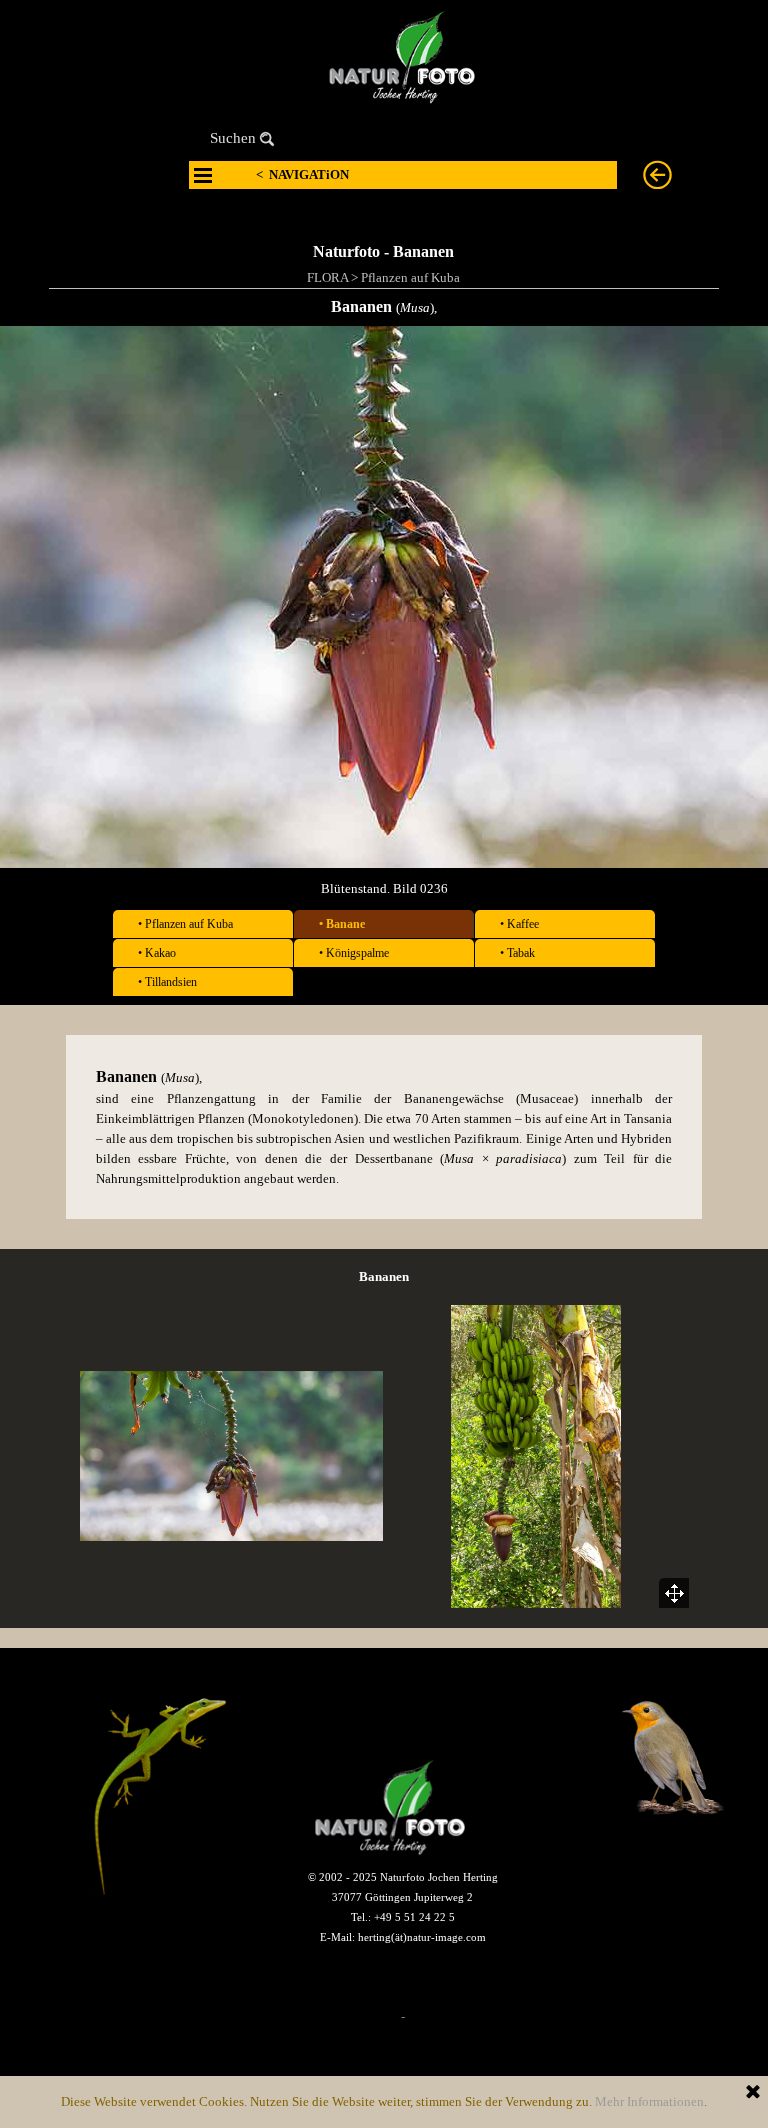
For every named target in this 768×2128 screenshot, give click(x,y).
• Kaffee (519, 924)
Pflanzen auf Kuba (410, 277)
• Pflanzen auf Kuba (185, 924)
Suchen (233, 138)
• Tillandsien (167, 982)
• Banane (342, 924)
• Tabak (517, 953)
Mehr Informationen (649, 2101)
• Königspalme (354, 953)
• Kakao (157, 953)
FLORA (327, 277)
